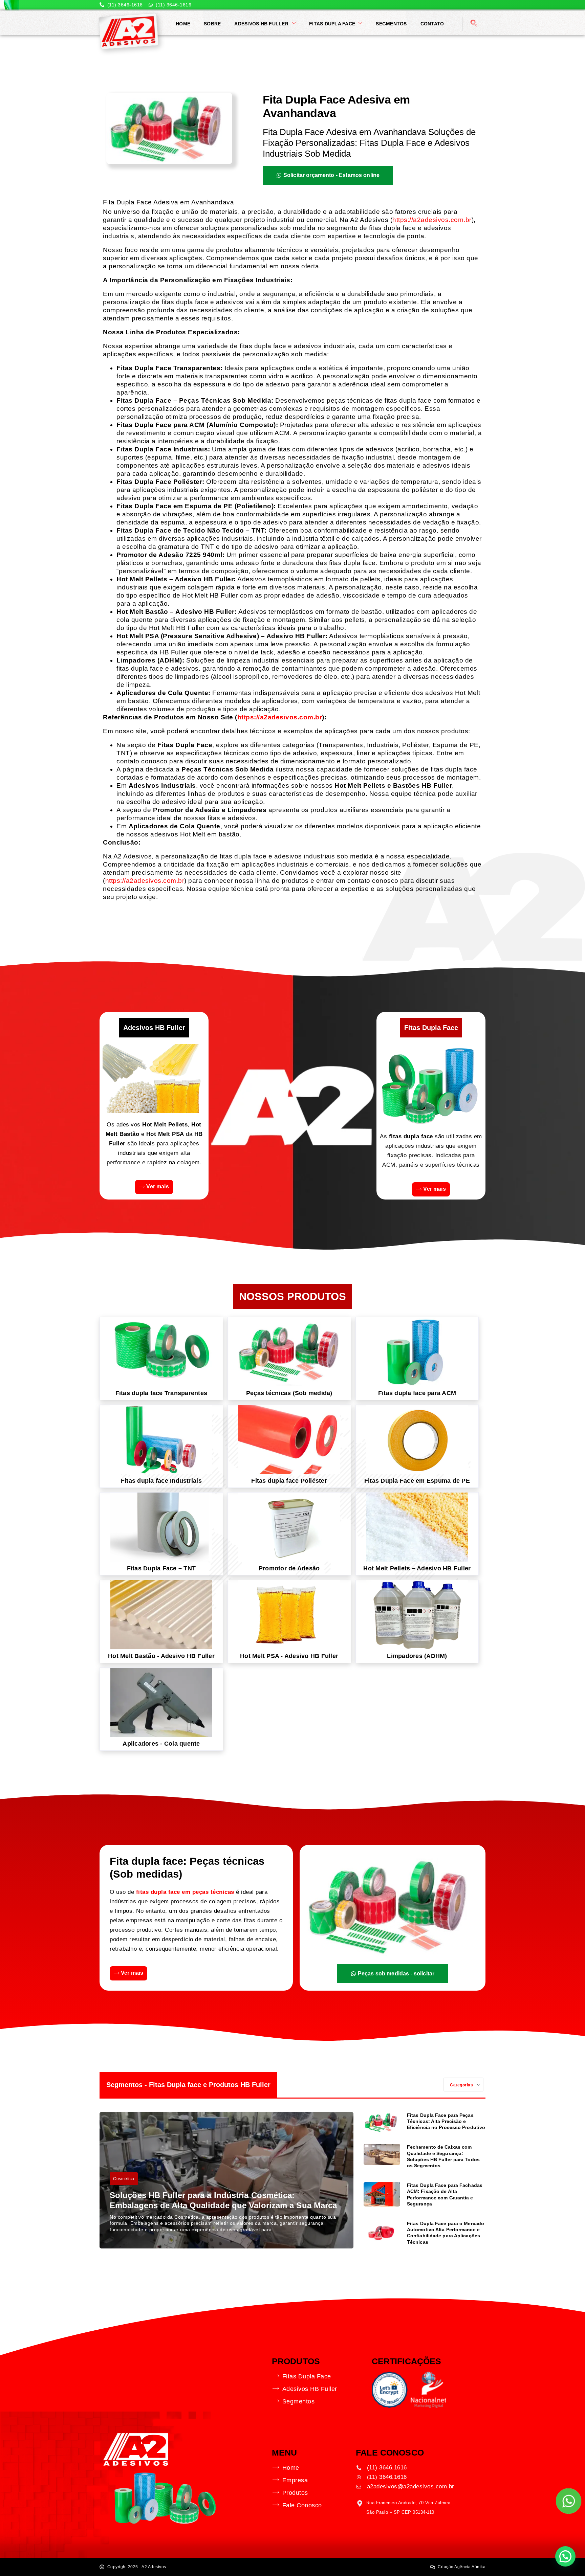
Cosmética (124, 2179)
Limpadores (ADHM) (417, 1656)
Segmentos (391, 24)
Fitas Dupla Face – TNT (161, 1568)
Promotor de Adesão (289, 1568)
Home (183, 24)
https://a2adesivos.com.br (432, 220)
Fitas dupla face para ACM (417, 1393)
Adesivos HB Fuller (261, 24)
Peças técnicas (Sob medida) (289, 1393)
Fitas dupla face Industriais (161, 1481)
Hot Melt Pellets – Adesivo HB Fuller (417, 1568)
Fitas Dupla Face (332, 24)
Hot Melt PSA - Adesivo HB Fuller (289, 1656)
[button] (474, 24)
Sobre (212, 24)
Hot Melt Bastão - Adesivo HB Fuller (161, 1656)
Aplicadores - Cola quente (161, 1744)
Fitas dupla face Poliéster (289, 1481)
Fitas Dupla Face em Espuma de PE (417, 1481)
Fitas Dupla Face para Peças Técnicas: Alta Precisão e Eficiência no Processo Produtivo (446, 2121)
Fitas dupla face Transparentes (161, 1393)
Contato (432, 24)
